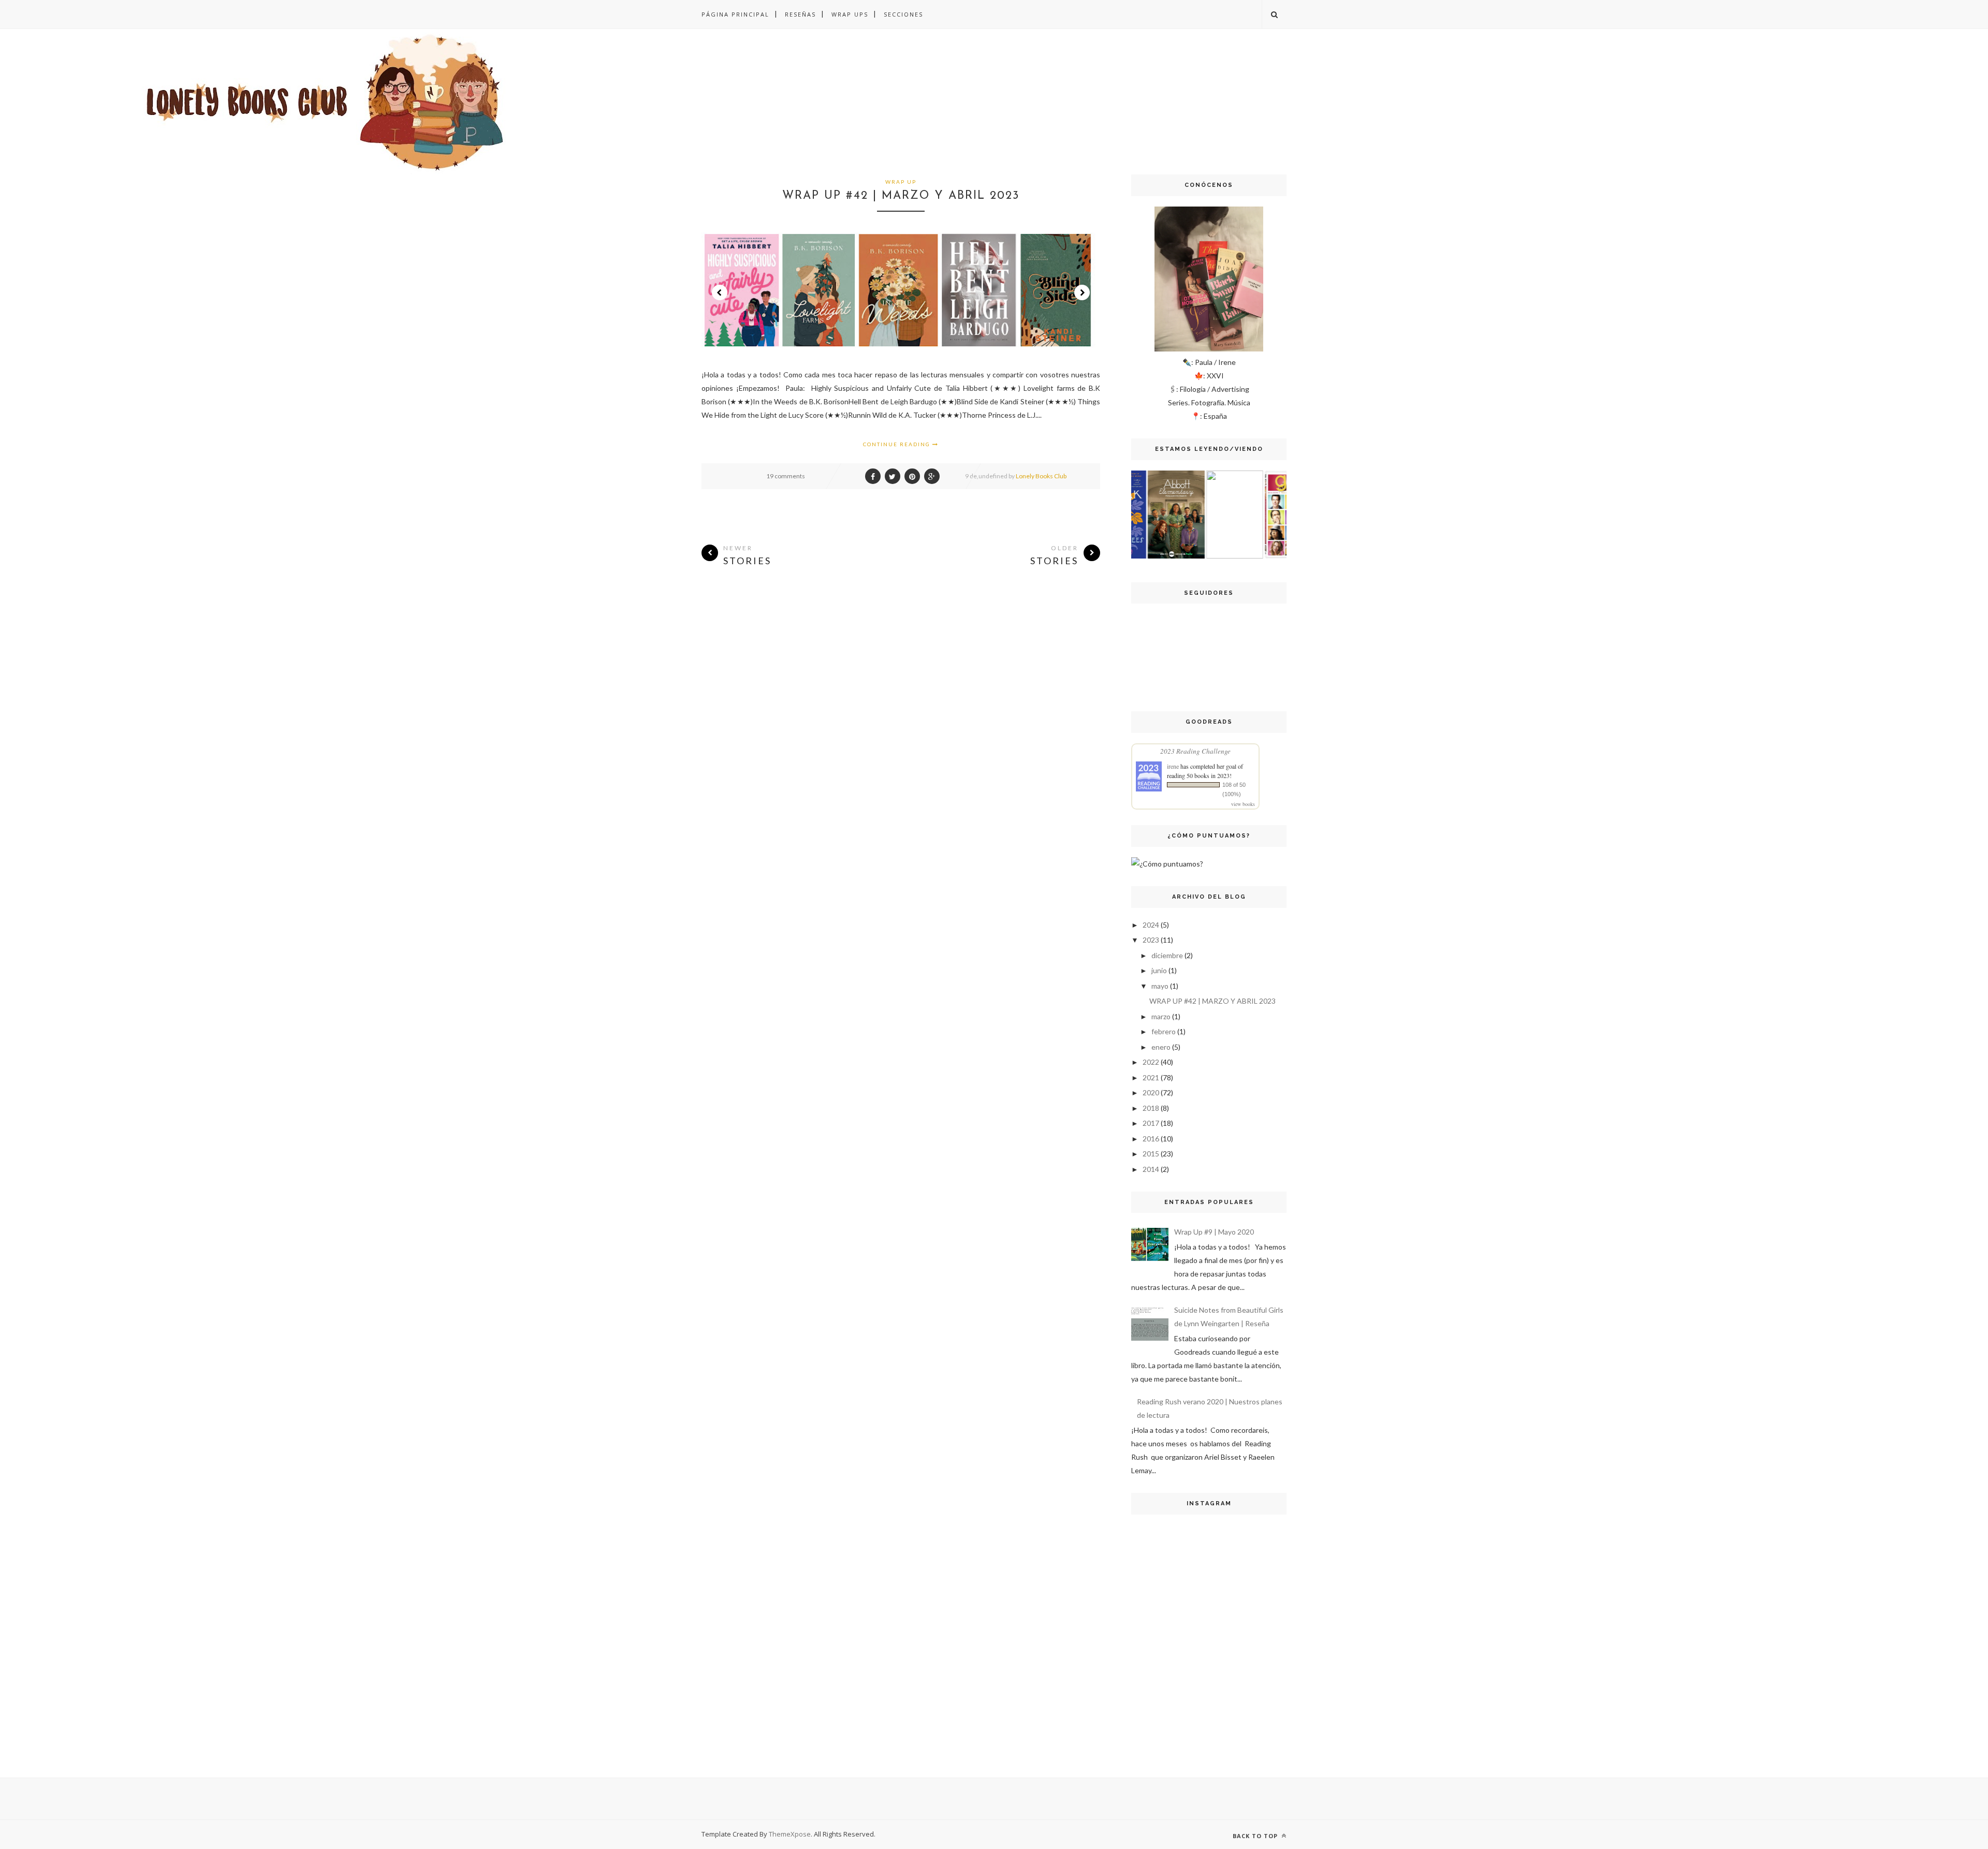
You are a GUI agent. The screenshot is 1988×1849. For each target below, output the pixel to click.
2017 (1151, 1123)
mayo (1160, 986)
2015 (1151, 1154)
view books (1243, 804)
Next (1082, 292)
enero (1161, 1047)
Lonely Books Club (1041, 476)
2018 (1151, 1108)
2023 (1151, 940)
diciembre (1167, 955)
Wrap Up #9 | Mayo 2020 (1214, 1232)
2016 (1151, 1139)
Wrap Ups (850, 14)
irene (1173, 766)
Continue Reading (898, 444)
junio (1159, 970)
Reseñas (800, 14)
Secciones (903, 14)
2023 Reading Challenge (1195, 751)
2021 (1151, 1077)
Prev (720, 292)
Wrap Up (901, 182)
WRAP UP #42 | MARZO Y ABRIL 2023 (901, 196)
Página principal (735, 14)
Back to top (1256, 1836)
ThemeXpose (790, 1834)
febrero (1164, 1031)
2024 (1151, 925)
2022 (1151, 1062)
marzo (1161, 1016)
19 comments (786, 476)
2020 (1151, 1092)
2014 (1151, 1169)
